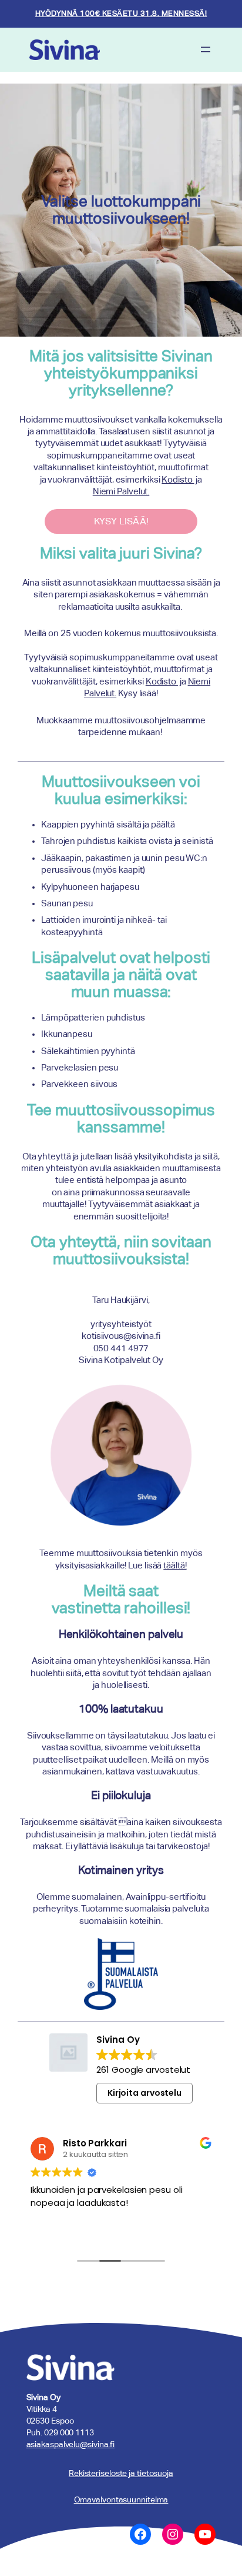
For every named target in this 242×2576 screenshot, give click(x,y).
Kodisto (178, 480)
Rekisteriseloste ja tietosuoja (121, 2473)
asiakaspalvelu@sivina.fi (71, 2444)
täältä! (175, 1565)
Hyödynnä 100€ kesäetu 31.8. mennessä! (121, 13)
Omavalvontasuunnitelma (121, 2499)
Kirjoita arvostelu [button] (144, 2093)
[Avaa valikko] (206, 49)
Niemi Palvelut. (121, 491)
